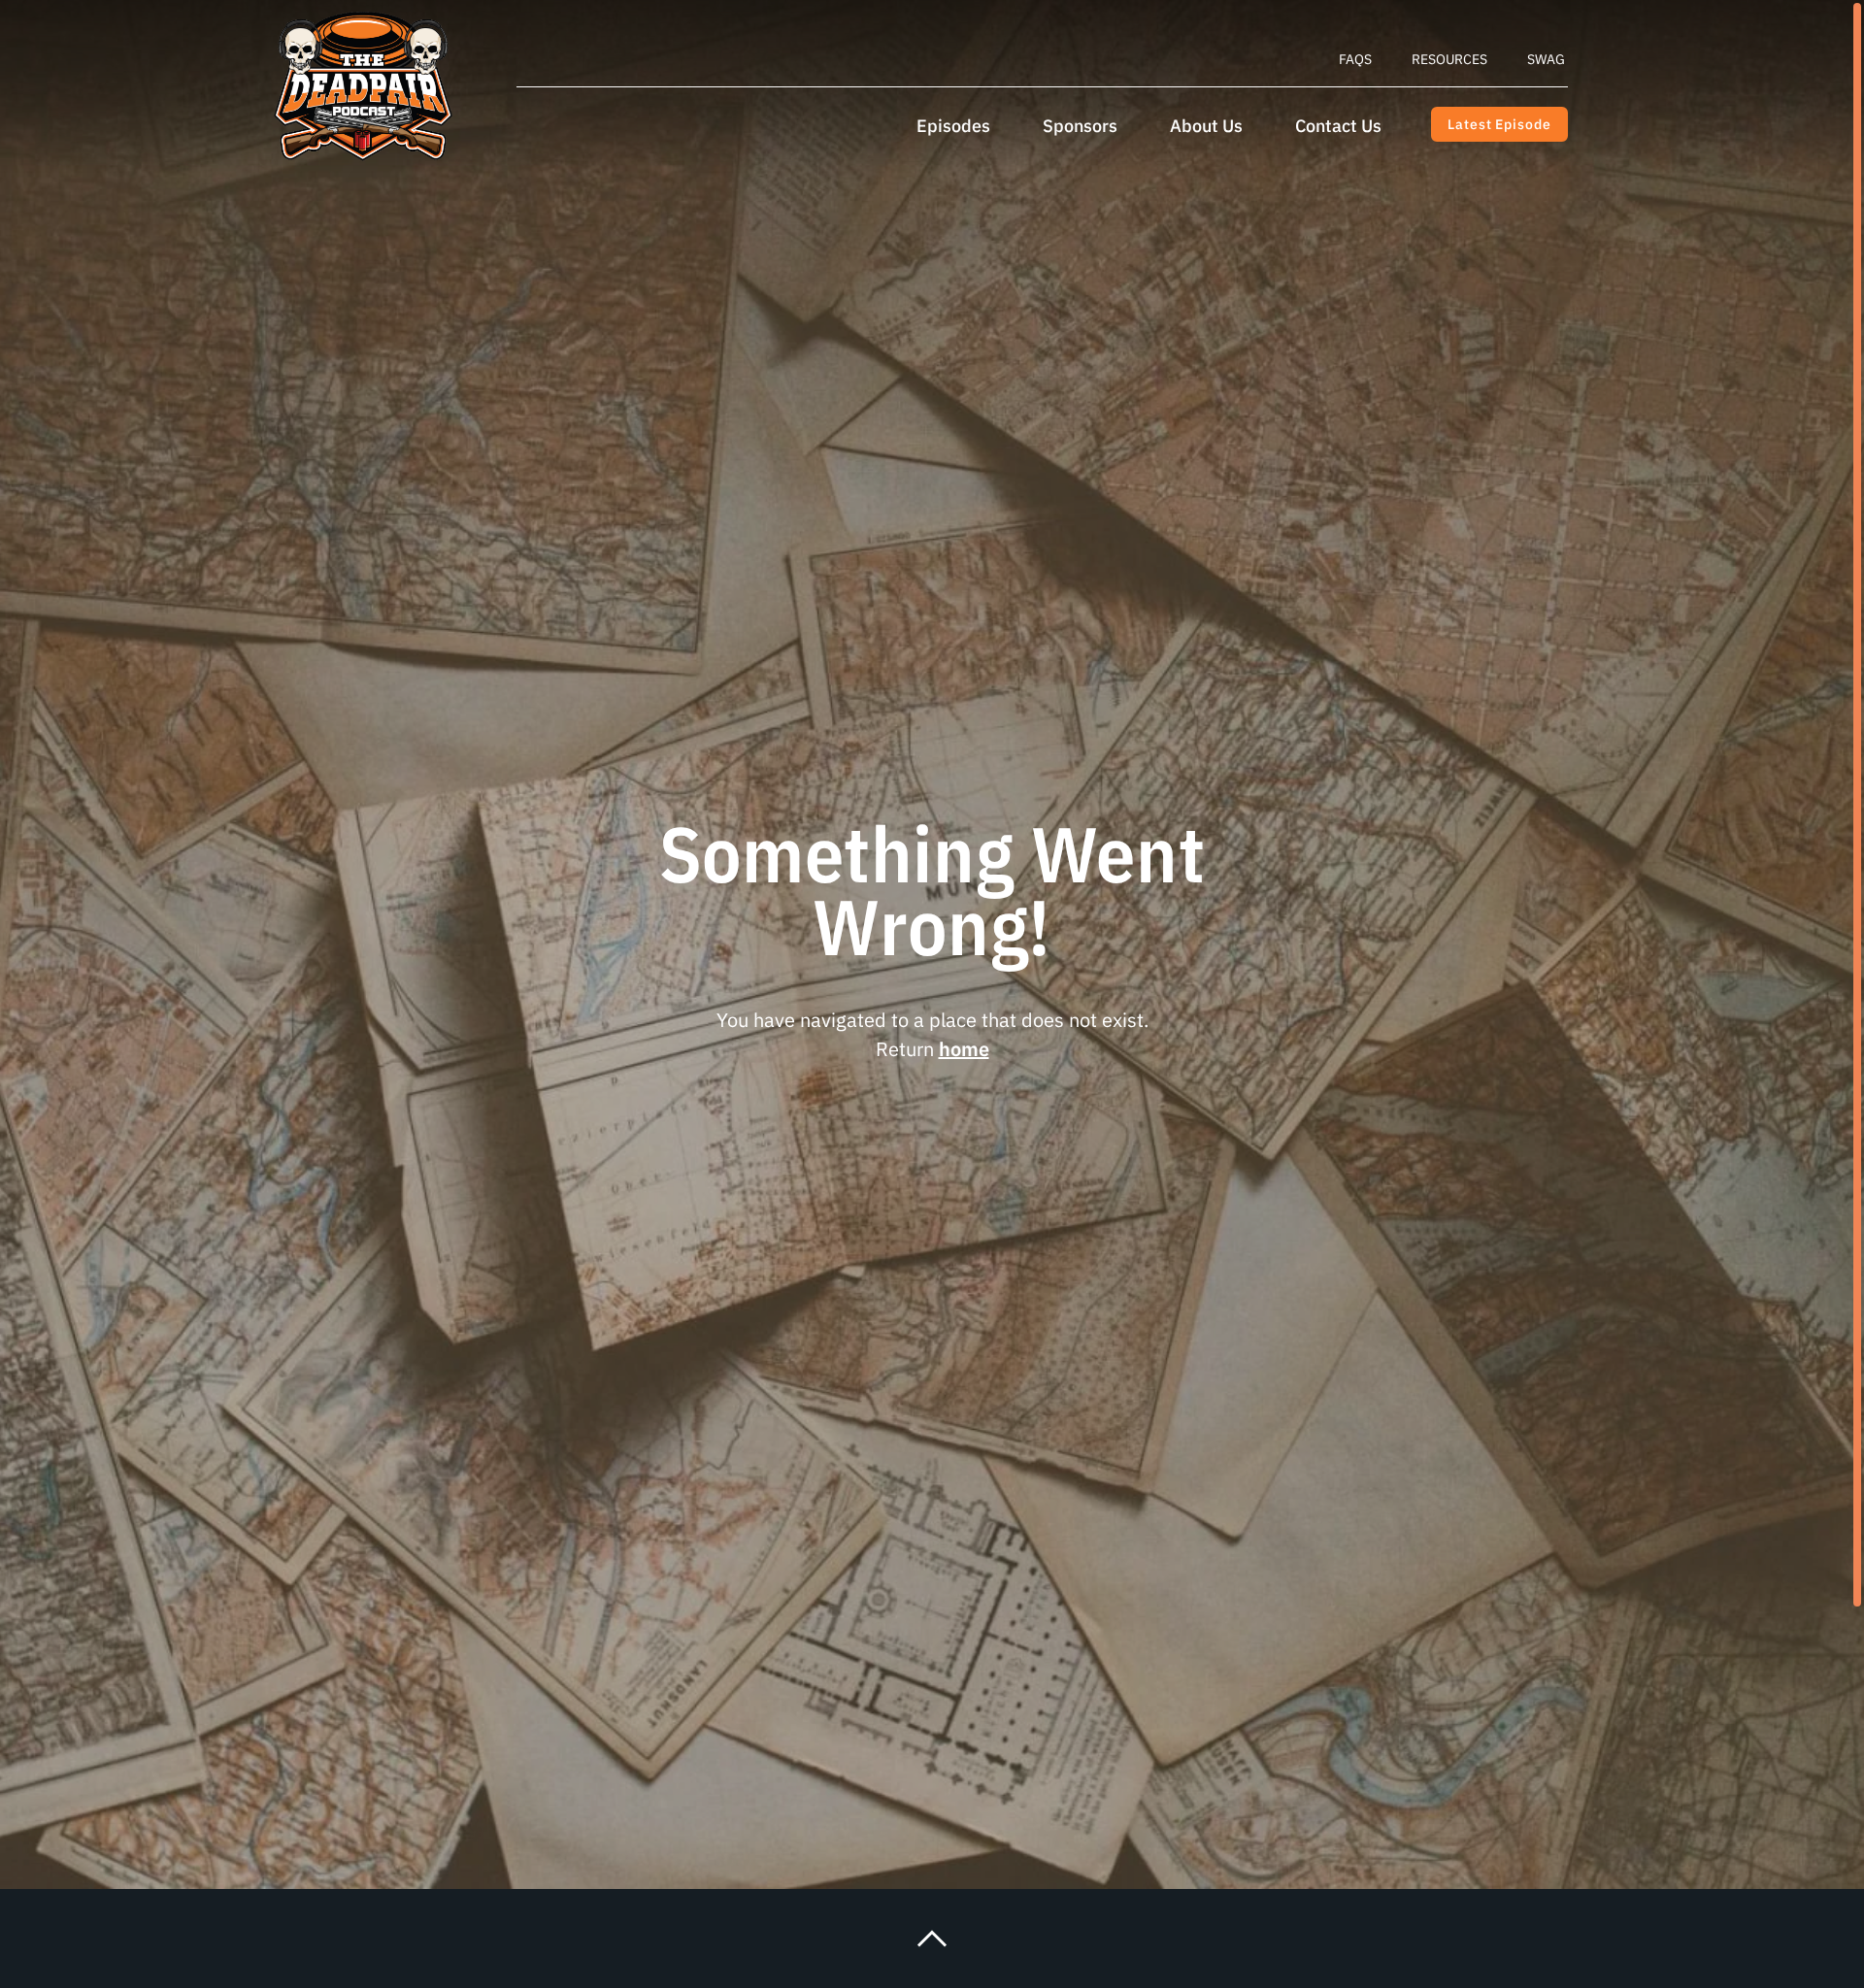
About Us (1206, 126)
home (964, 1049)
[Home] (364, 86)
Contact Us (1338, 126)
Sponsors (1080, 126)
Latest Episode (1499, 124)
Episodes (953, 126)
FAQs (1355, 59)
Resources (1449, 59)
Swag (1546, 59)
